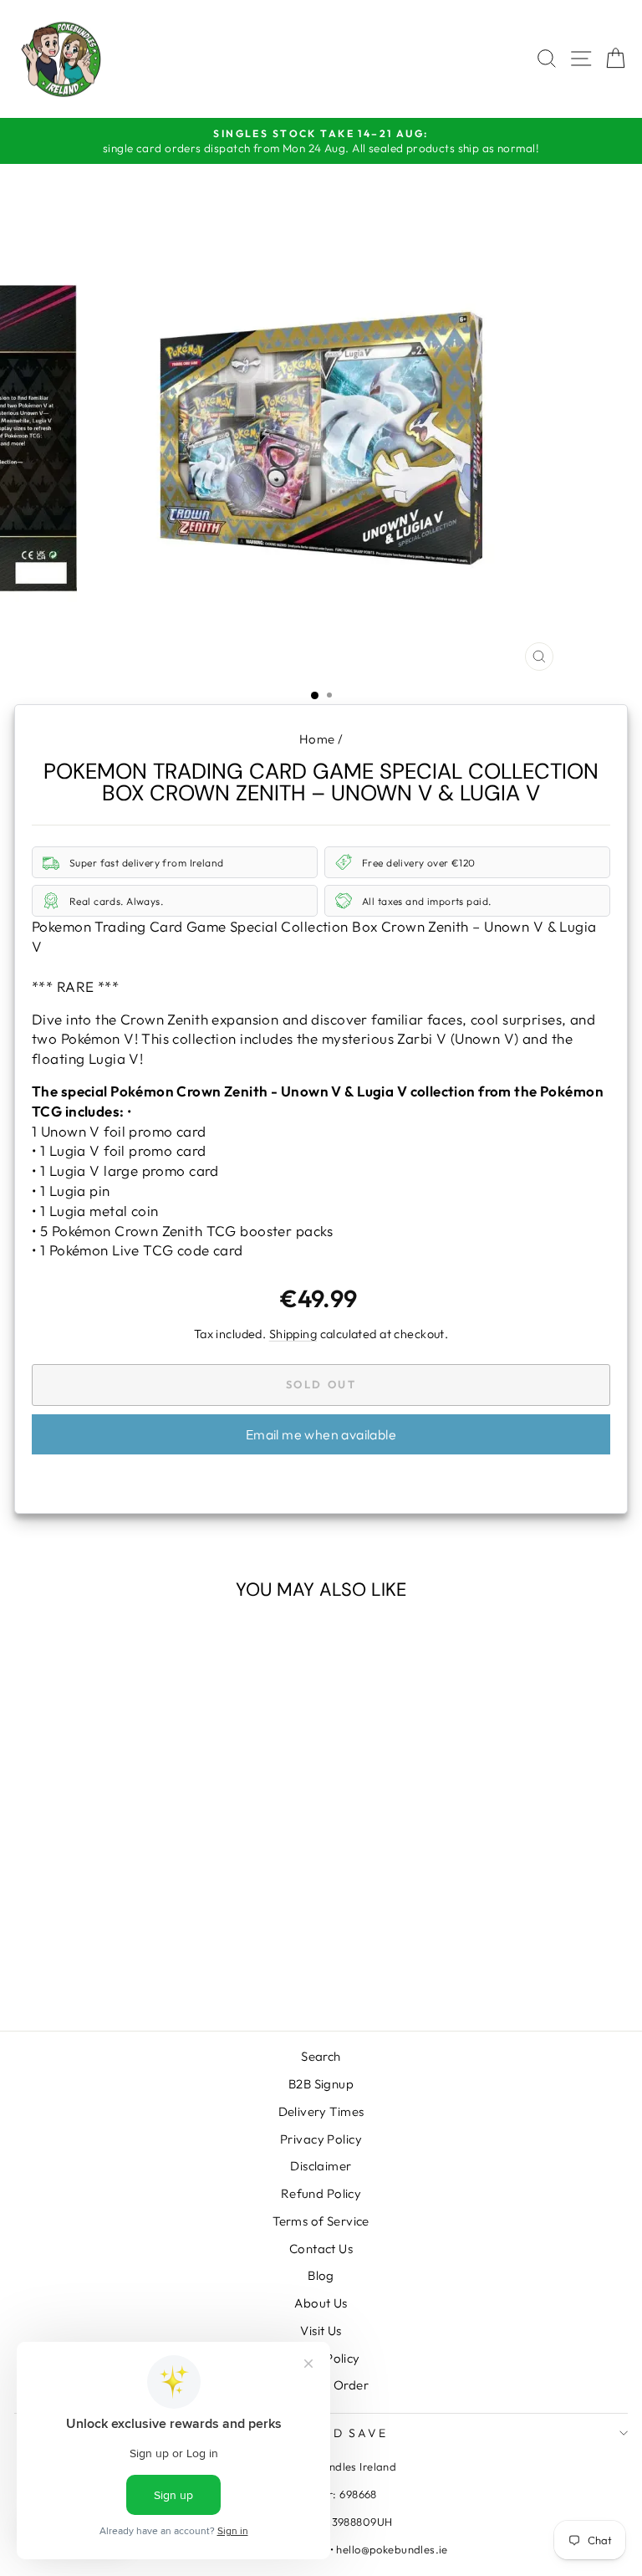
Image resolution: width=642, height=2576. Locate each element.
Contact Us (321, 2249)
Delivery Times (321, 2111)
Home (317, 739)
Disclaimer (321, 2166)
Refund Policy (321, 2193)
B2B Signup (321, 2084)
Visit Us (321, 2331)
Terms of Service (321, 2221)
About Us (321, 2303)
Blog (321, 2275)
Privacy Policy (321, 2139)
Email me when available (321, 1434)
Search (321, 2056)
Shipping (293, 1334)
